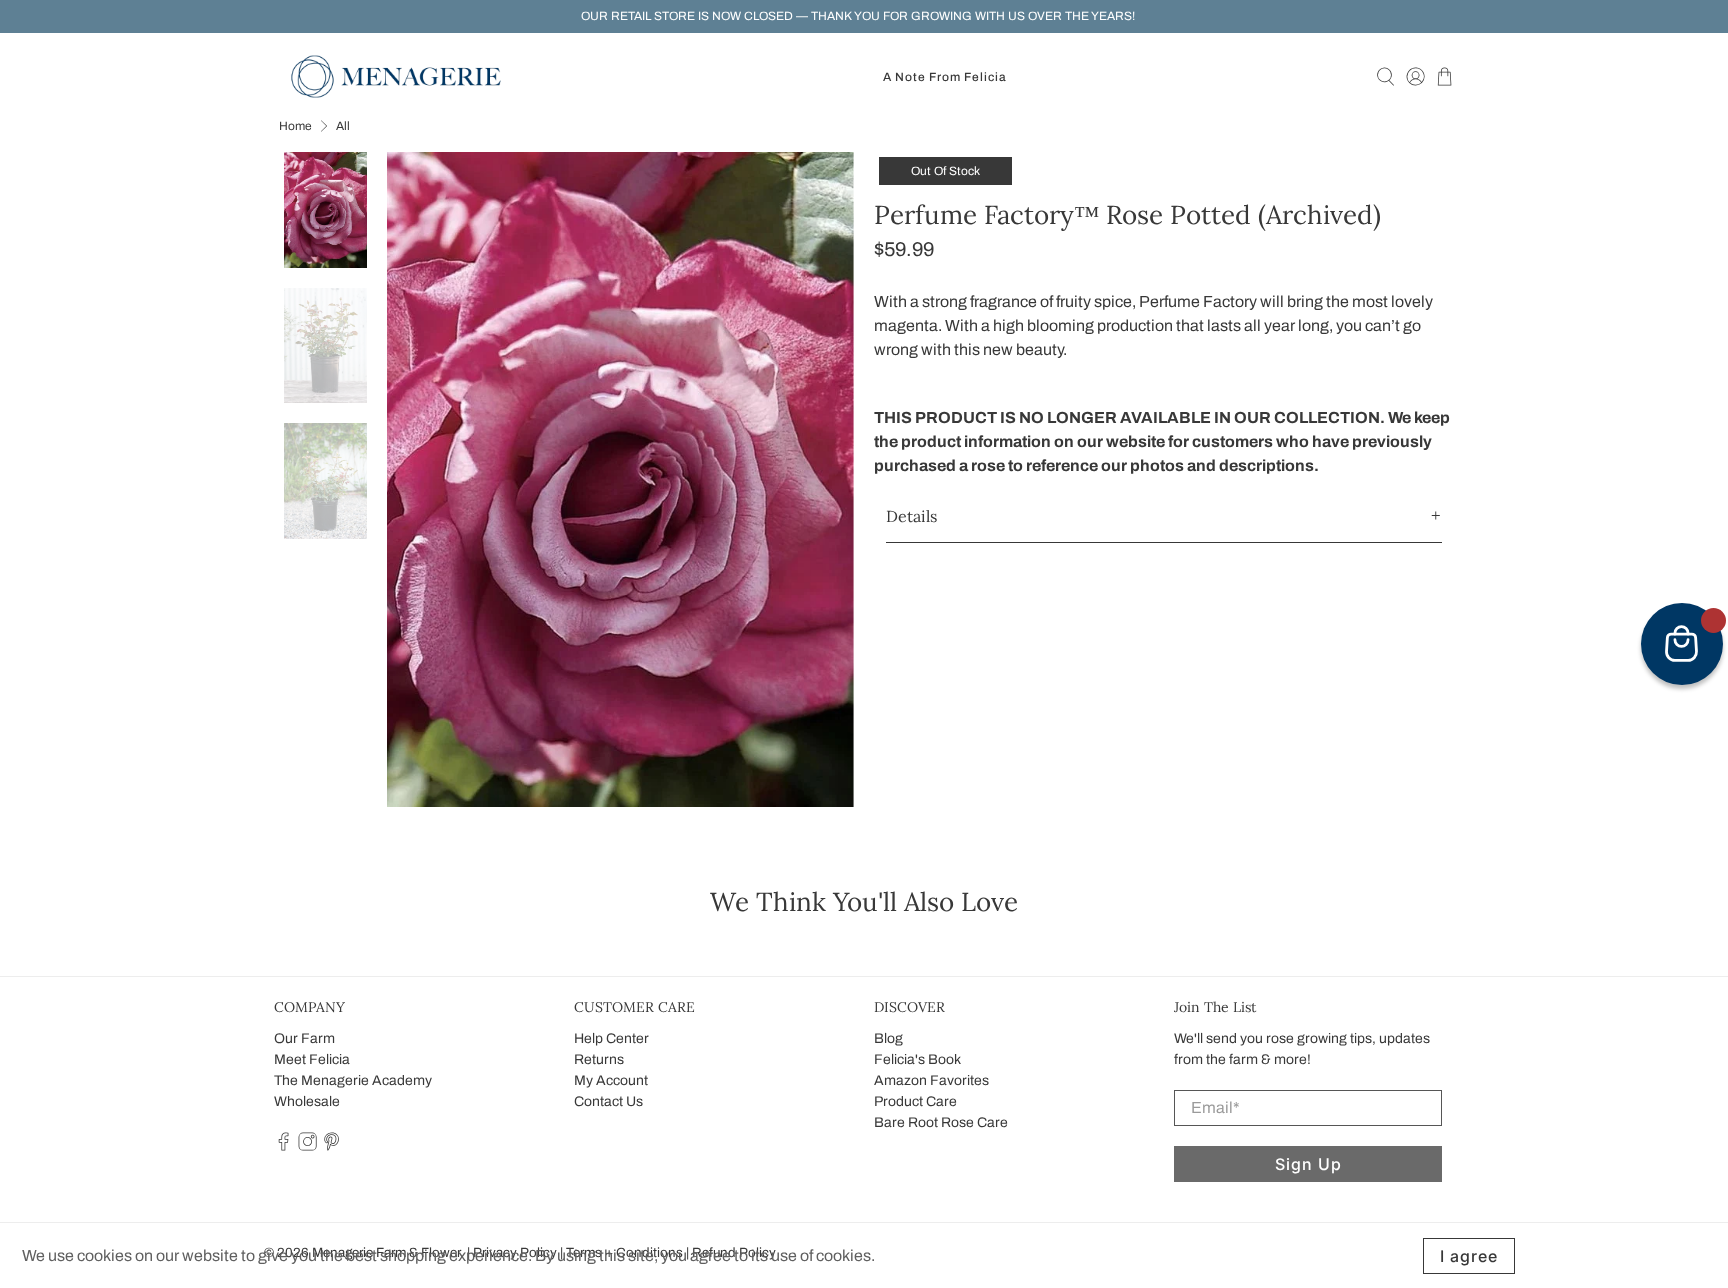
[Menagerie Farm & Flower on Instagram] (307, 1146)
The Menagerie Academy (353, 1080)
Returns (599, 1059)
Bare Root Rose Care (941, 1122)
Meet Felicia (312, 1059)
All (343, 126)
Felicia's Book (917, 1059)
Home (295, 126)
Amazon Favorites (931, 1080)
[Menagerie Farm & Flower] (396, 76)
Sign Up (1308, 1164)
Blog (888, 1038)
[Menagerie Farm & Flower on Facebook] (283, 1146)
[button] (1164, 516)
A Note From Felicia (945, 77)
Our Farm (304, 1038)
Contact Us (608, 1101)
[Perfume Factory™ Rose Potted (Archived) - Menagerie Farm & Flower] (621, 479)
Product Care (915, 1101)
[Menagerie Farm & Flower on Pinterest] (331, 1146)
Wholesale (307, 1101)
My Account (611, 1080)
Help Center (611, 1038)
